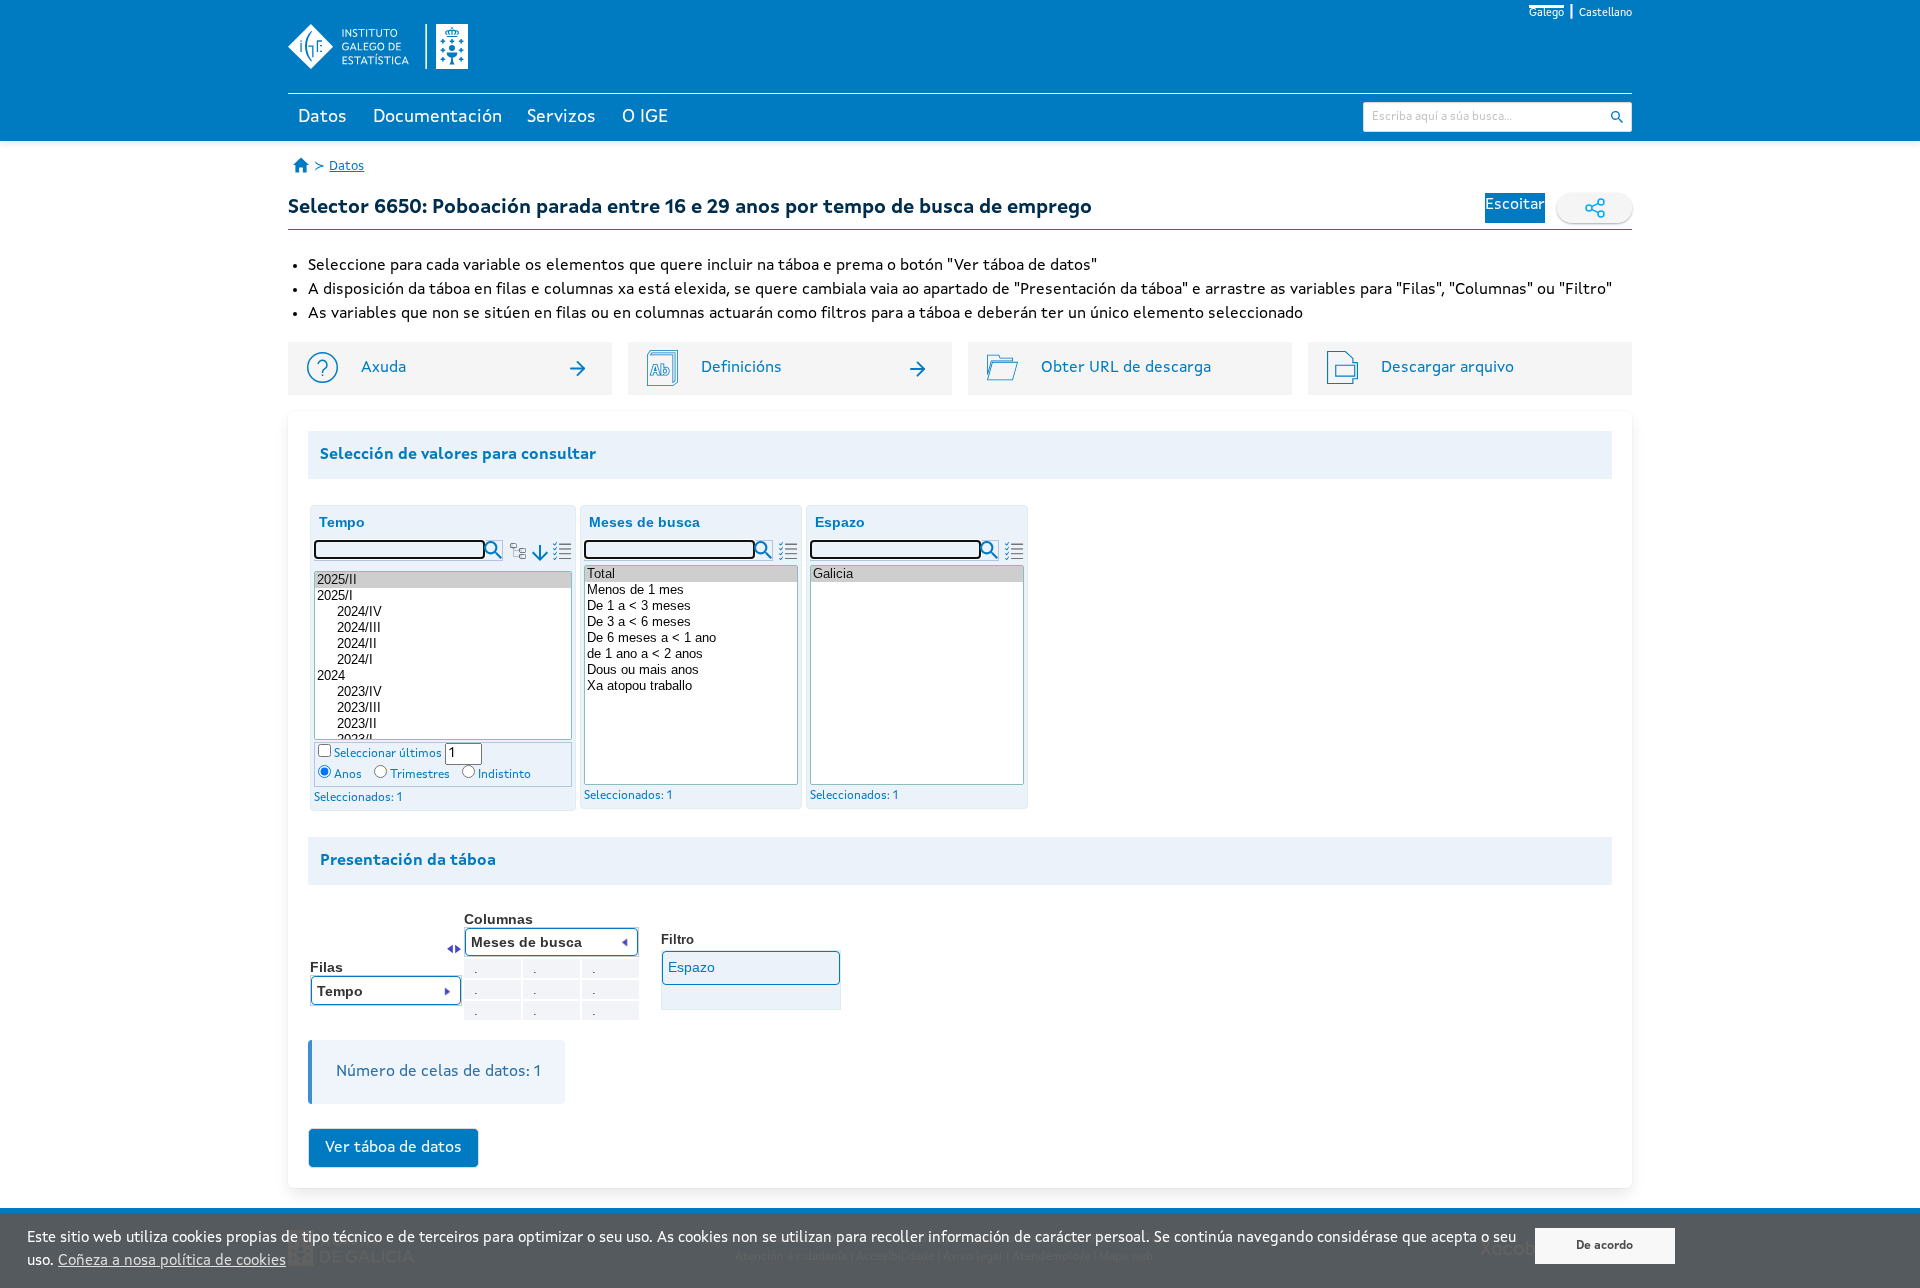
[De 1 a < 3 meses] (691, 606)
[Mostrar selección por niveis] (518, 551)
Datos (322, 117)
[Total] (691, 574)
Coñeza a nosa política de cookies (172, 1261)
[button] (493, 550)
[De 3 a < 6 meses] (691, 622)
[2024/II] (453, 644)
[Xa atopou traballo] (691, 686)
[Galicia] (917, 574)
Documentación (437, 117)
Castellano (1605, 13)
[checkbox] (324, 750)
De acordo (1604, 1246)
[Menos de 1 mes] (691, 590)
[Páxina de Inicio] (301, 165)
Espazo (840, 522)
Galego (1546, 13)
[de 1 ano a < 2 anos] (691, 654)
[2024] (443, 676)
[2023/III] (453, 708)
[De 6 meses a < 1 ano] (691, 638)
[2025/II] (443, 580)
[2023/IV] (453, 692)
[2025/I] (443, 596)
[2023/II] (453, 724)
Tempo (342, 522)
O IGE (645, 117)
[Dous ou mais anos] (691, 670)
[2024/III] (453, 628)
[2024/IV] (453, 612)
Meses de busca (644, 522)
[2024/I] (453, 660)
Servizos (561, 117)
